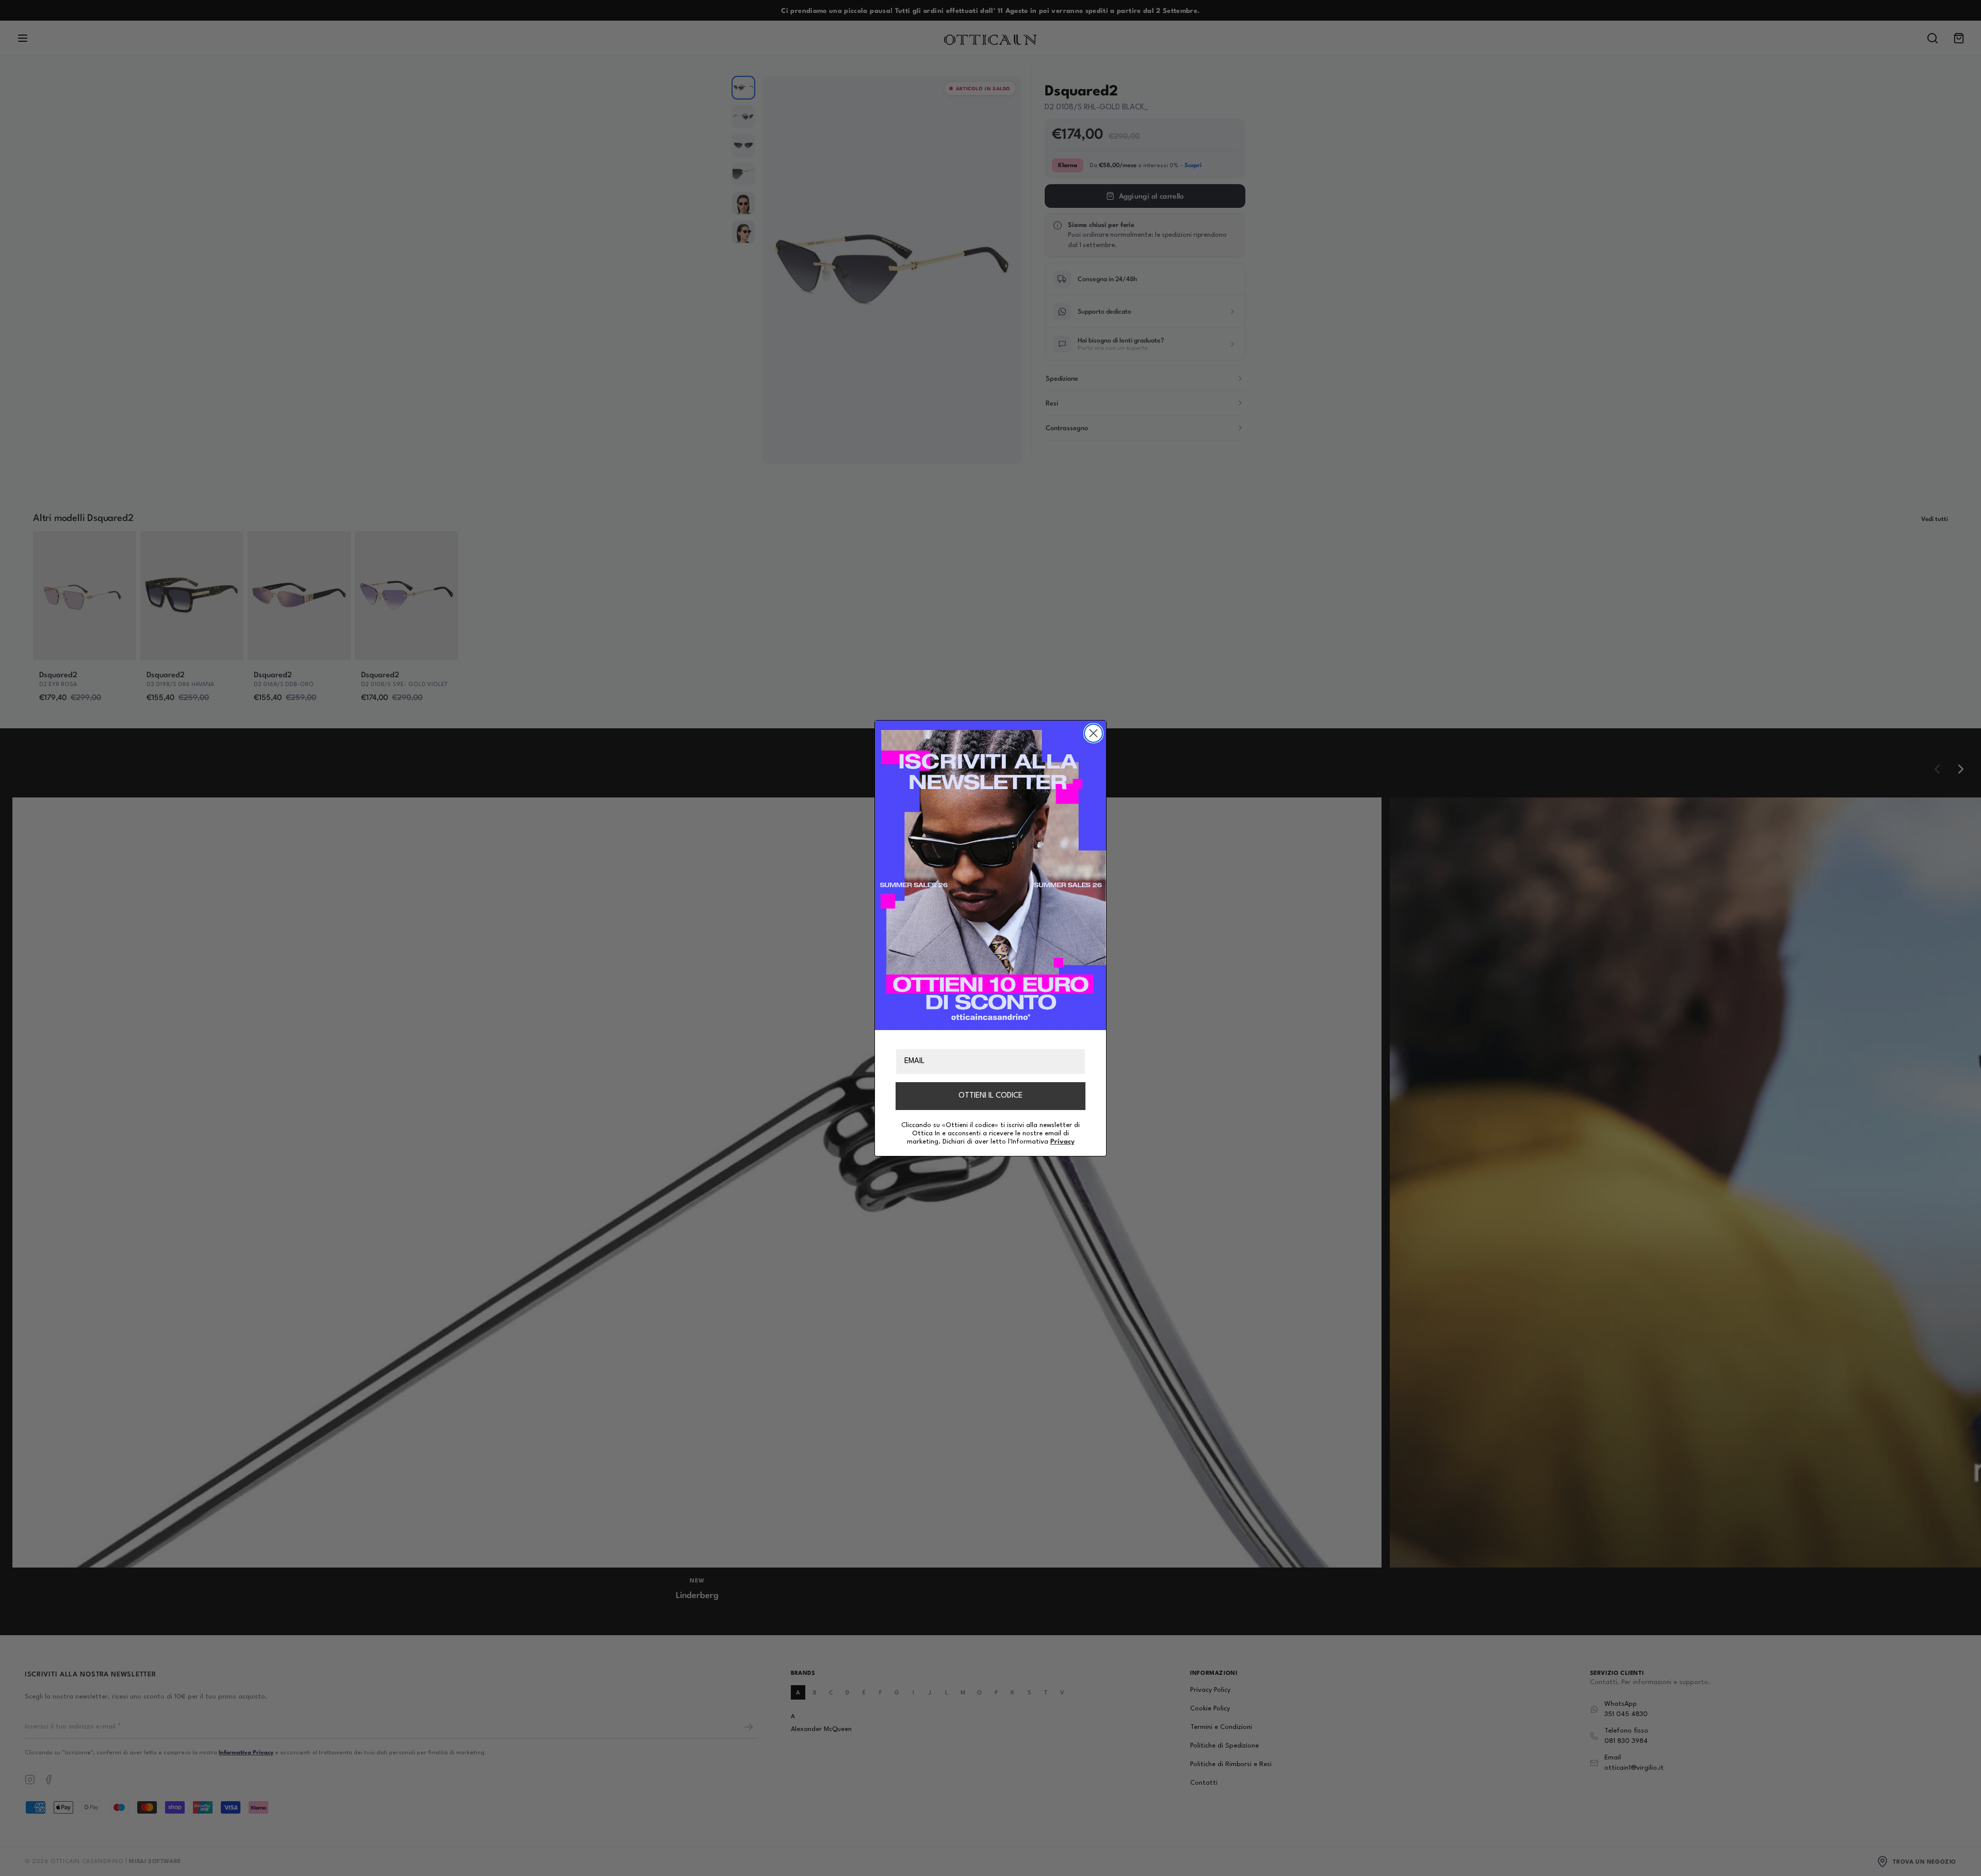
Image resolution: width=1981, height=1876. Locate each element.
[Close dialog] (1093, 733)
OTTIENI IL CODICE (990, 1095)
